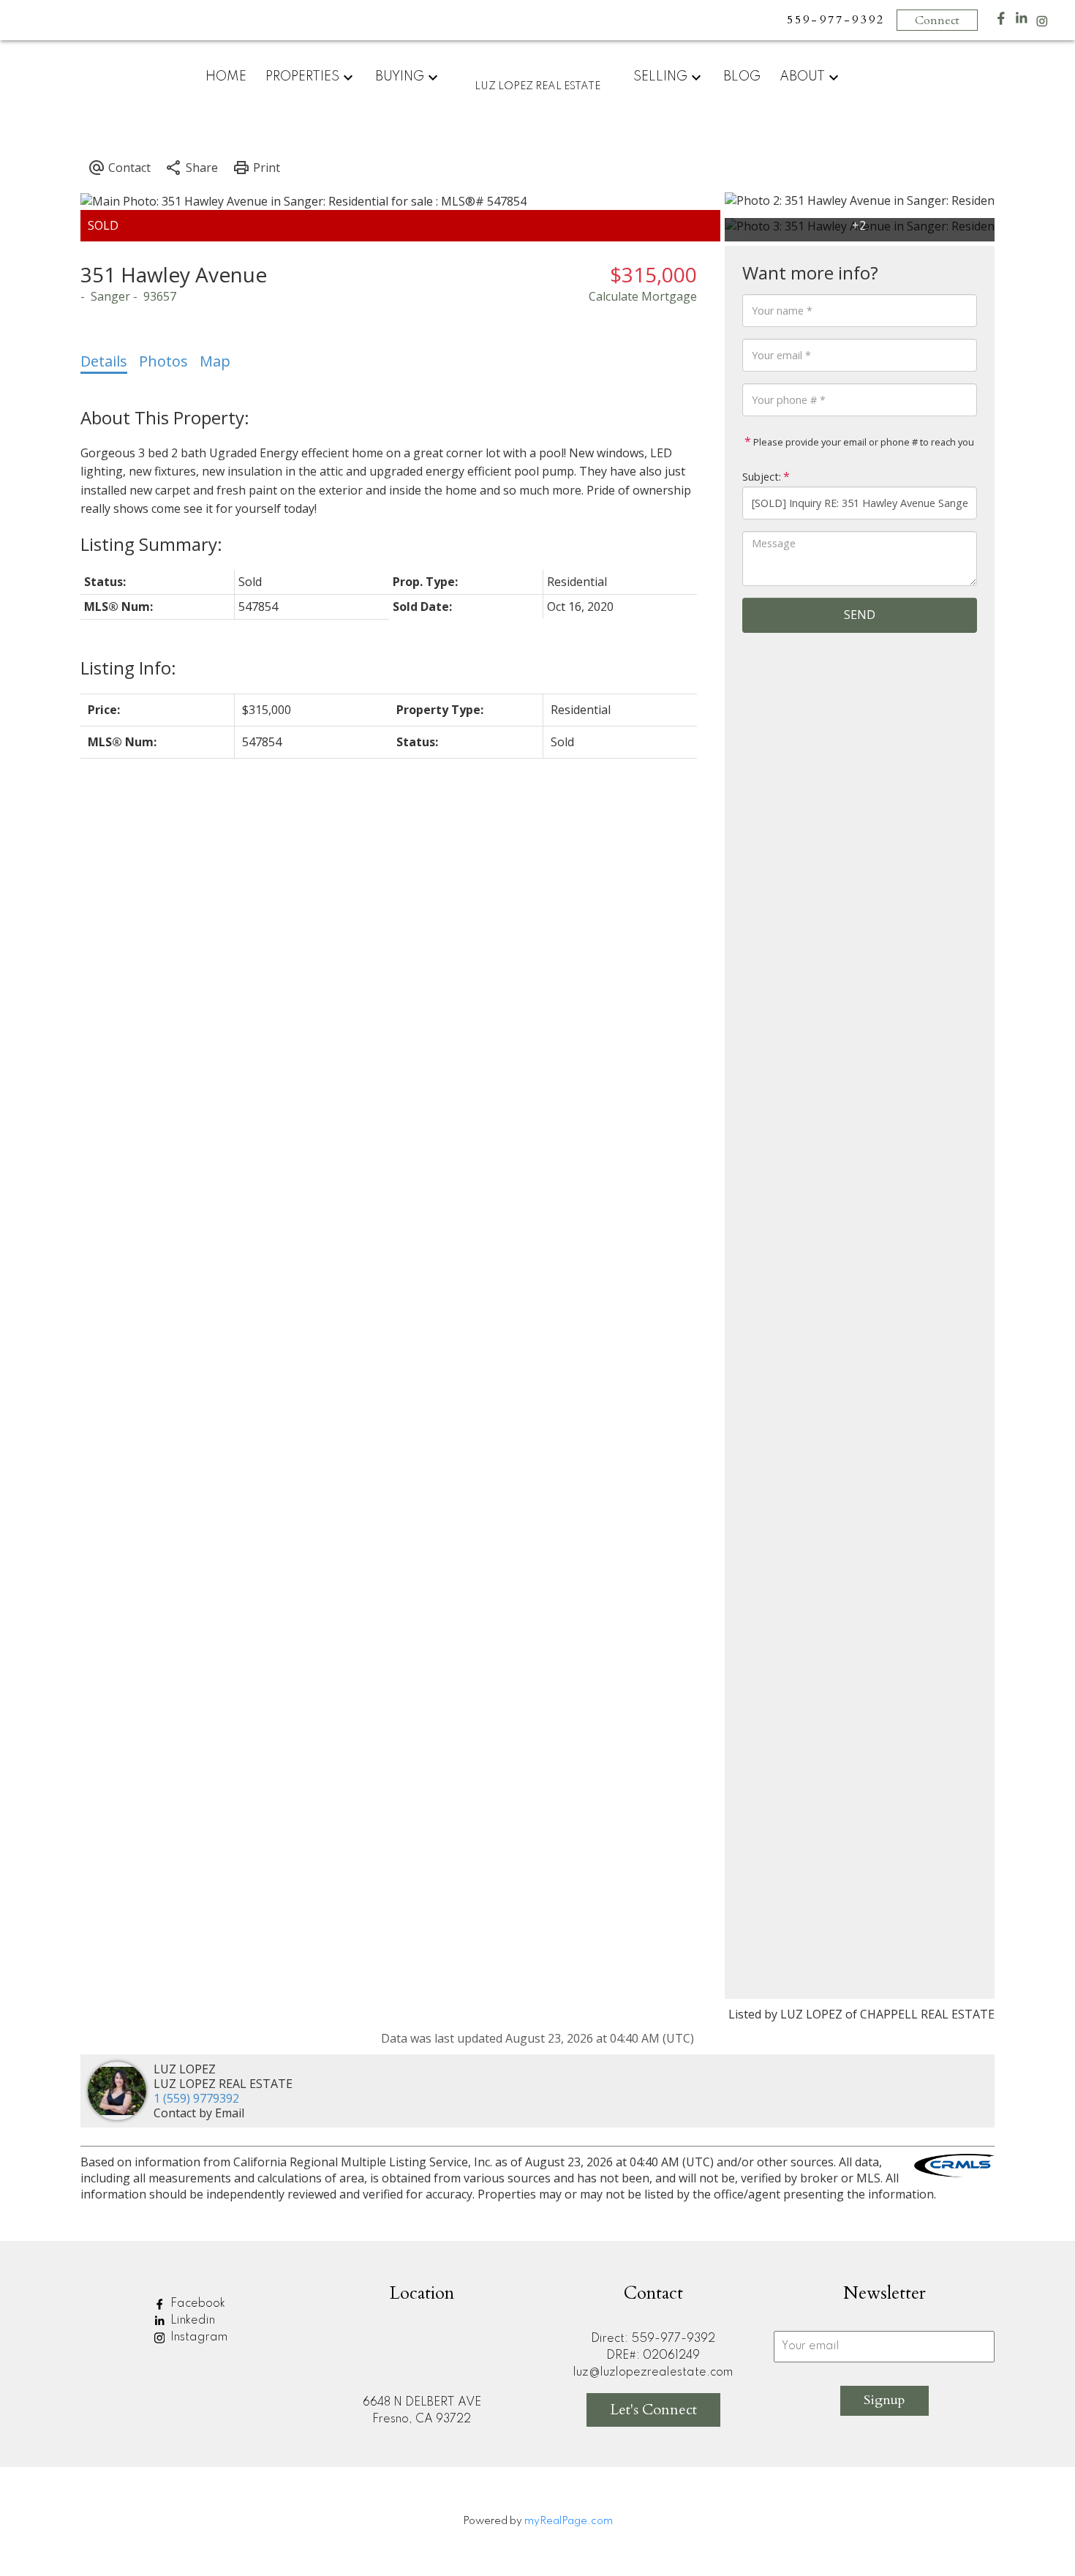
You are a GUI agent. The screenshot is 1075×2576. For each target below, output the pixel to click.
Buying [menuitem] (400, 77)
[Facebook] (1001, 22)
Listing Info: (128, 668)
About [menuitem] (802, 77)
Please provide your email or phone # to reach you (863, 442)
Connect (937, 20)
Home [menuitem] (226, 77)
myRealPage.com (569, 2521)
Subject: (762, 477)
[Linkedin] (1022, 22)
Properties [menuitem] (302, 77)
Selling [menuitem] (660, 77)
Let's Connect (653, 2410)
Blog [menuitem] (742, 77)
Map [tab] (215, 361)
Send (860, 615)
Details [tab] (104, 361)
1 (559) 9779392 (196, 2098)
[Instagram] (1042, 25)
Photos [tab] (163, 361)
